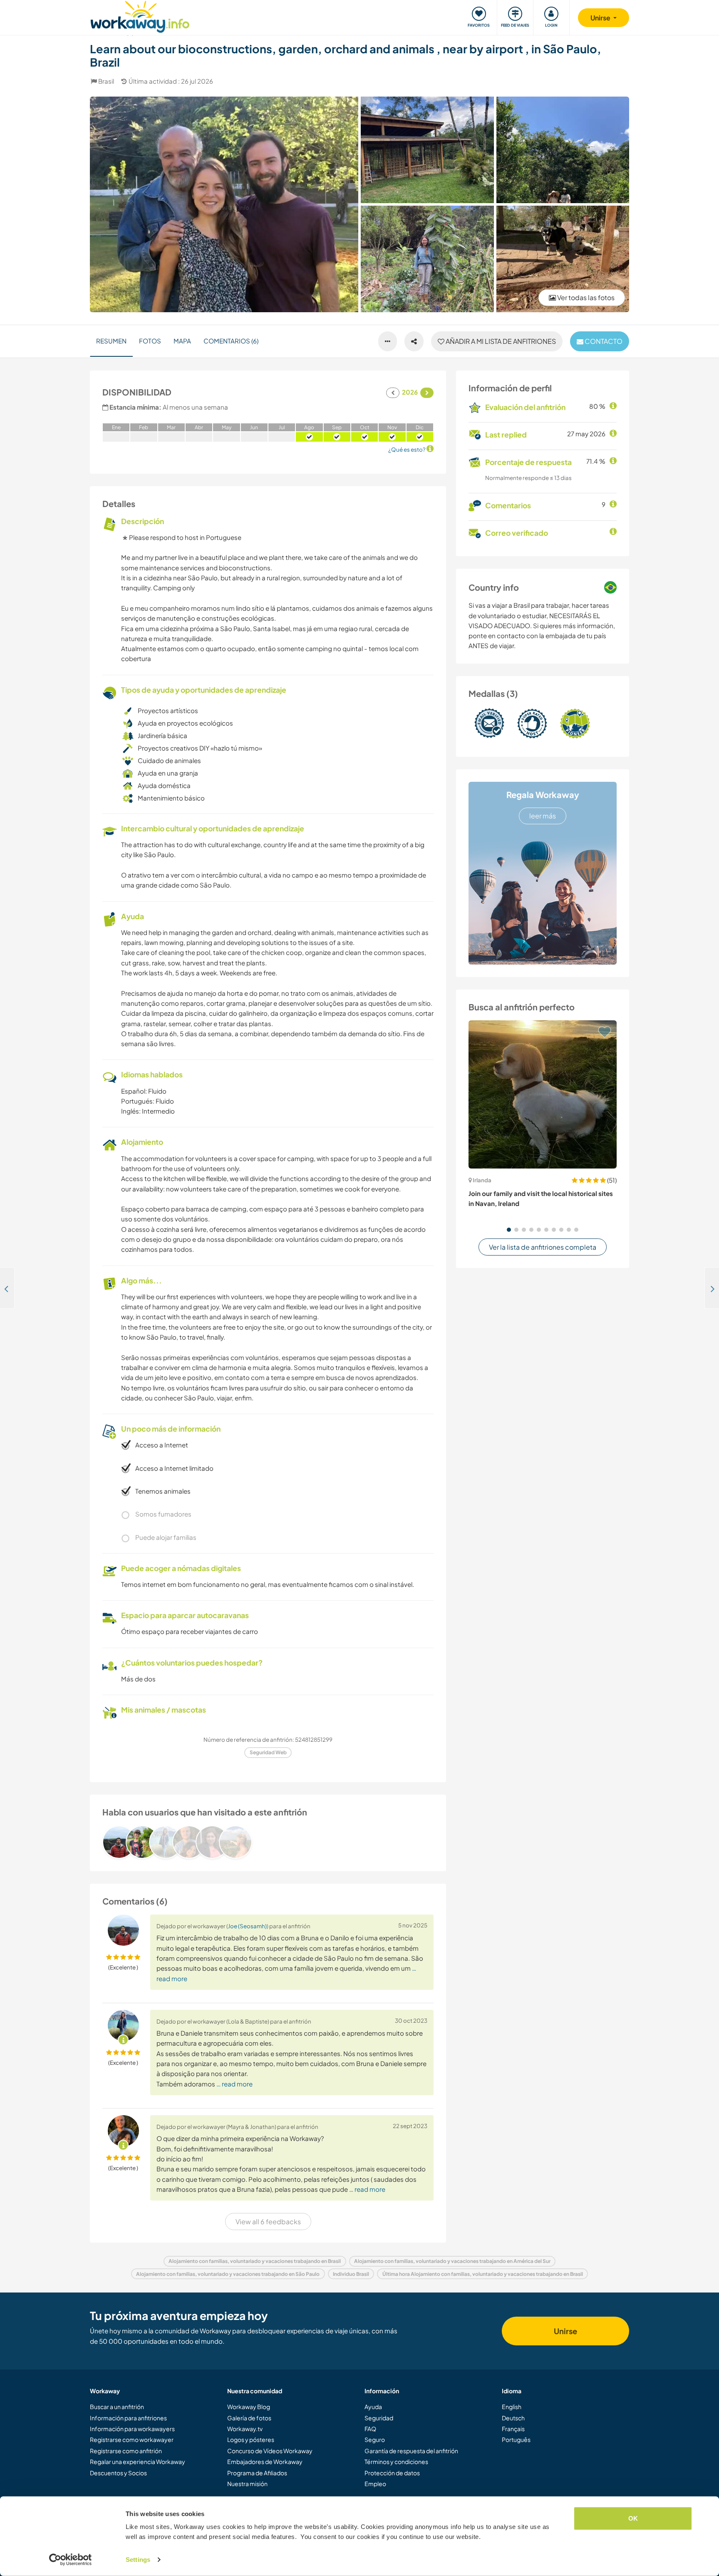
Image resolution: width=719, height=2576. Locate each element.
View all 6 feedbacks (268, 2222)
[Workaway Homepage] (140, 16)
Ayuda (373, 2407)
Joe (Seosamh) (247, 1926)
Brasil (106, 81)
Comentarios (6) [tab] (231, 341)
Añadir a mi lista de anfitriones (500, 341)
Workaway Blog (249, 2407)
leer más (543, 816)
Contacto (603, 341)
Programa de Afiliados (257, 2473)
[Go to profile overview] (268, 1842)
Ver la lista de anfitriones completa (543, 1247)
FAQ (370, 2429)
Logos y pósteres (251, 2439)
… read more (234, 2084)
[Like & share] (414, 341)
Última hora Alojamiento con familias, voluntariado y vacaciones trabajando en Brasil (483, 2274)
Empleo (375, 2484)
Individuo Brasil (351, 2274)
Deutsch (513, 2418)
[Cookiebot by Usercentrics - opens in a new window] (71, 2560)
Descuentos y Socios (118, 2473)
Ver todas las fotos (585, 297)
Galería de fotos (249, 2418)
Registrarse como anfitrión (126, 2451)
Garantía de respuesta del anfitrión (411, 2451)
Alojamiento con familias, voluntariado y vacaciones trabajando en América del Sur (452, 2261)
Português (516, 2439)
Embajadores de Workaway (265, 2462)
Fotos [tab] (150, 341)
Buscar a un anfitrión (117, 2407)
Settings (138, 2560)
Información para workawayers (132, 2429)
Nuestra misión (247, 2484)
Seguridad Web (268, 1752)
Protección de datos (392, 2473)
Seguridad (379, 2418)
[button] (509, 1230)
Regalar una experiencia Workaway (138, 2462)
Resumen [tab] (111, 341)
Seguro (375, 2439)
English (512, 2407)
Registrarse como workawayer (132, 2439)
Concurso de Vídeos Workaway (270, 2451)
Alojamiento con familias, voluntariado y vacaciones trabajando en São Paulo (228, 2274)
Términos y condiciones (396, 2462)
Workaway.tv (245, 2429)
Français (513, 2429)
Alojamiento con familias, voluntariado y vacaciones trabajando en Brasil (255, 2261)
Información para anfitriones (128, 2418)
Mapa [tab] (182, 341)
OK (633, 2518)
